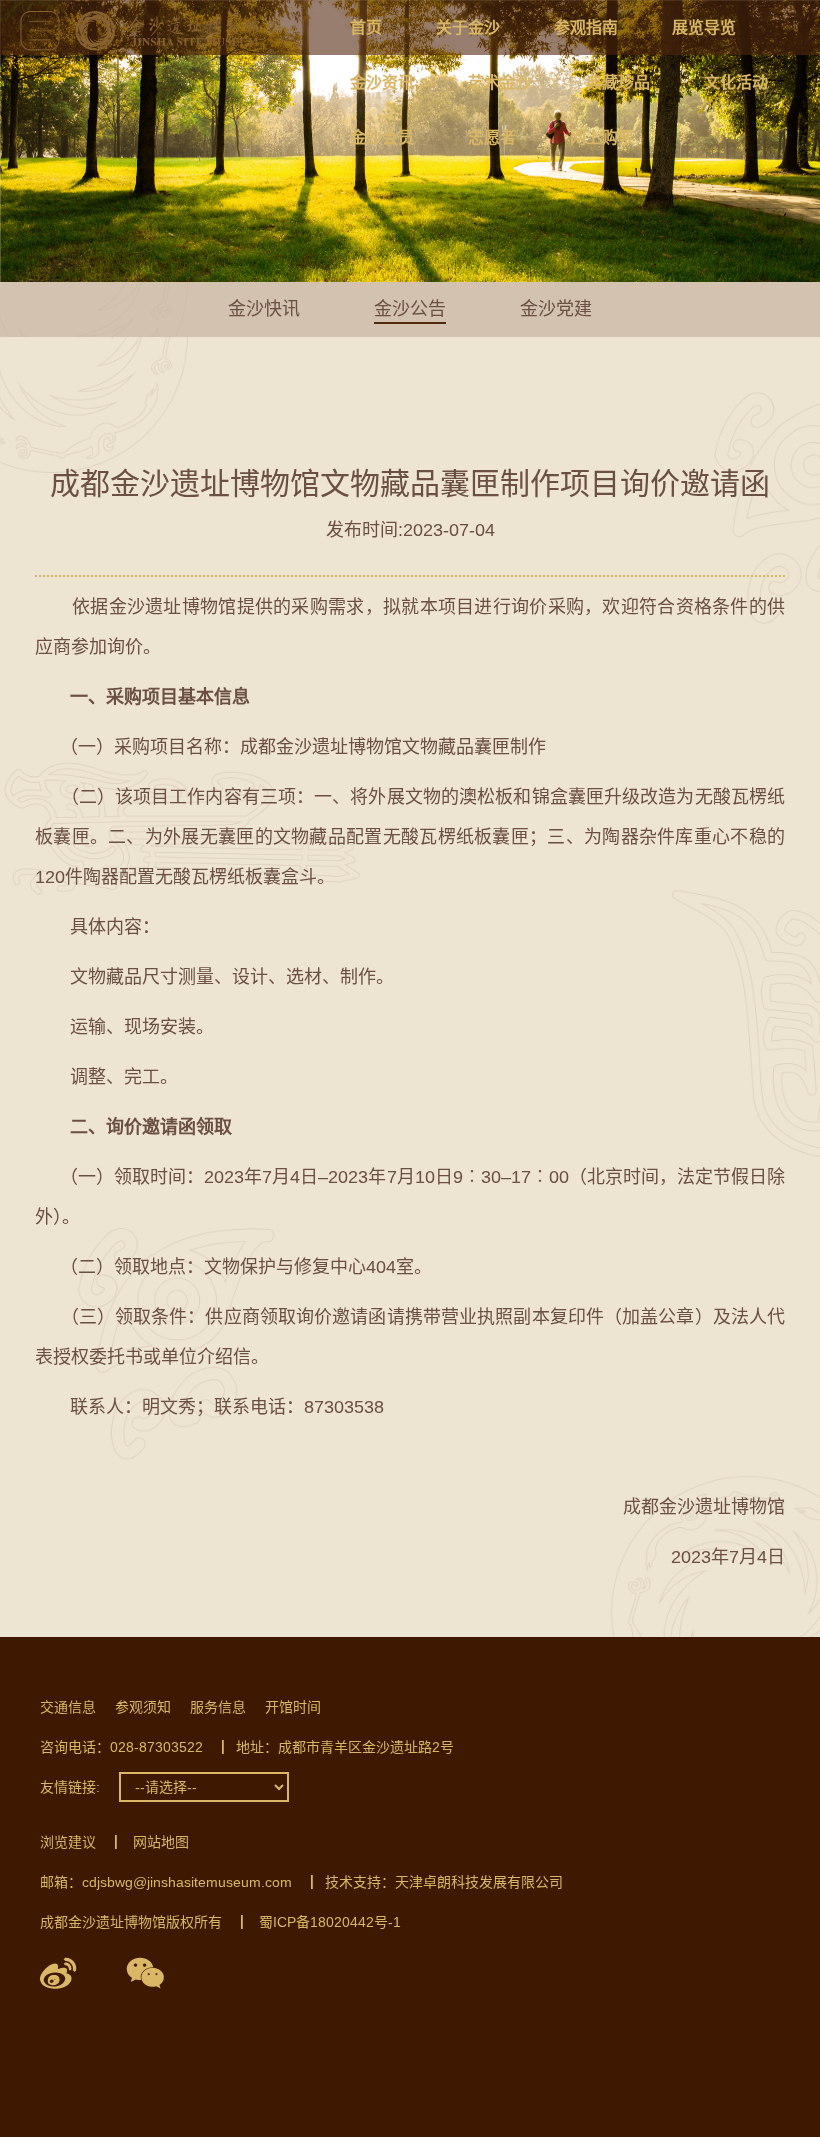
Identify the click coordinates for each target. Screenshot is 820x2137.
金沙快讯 (264, 309)
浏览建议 (68, 1842)
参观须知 (143, 1707)
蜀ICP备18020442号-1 (330, 1922)
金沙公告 (410, 309)
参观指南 (586, 27)
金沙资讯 (382, 82)
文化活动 (736, 82)
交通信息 (68, 1707)
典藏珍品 (618, 82)
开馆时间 (293, 1707)
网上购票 (602, 137)
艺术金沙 (500, 82)
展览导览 (704, 27)
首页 (366, 27)
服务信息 (218, 1707)
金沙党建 (556, 309)
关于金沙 (468, 27)
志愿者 (492, 137)
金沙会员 (382, 137)
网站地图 (161, 1842)
